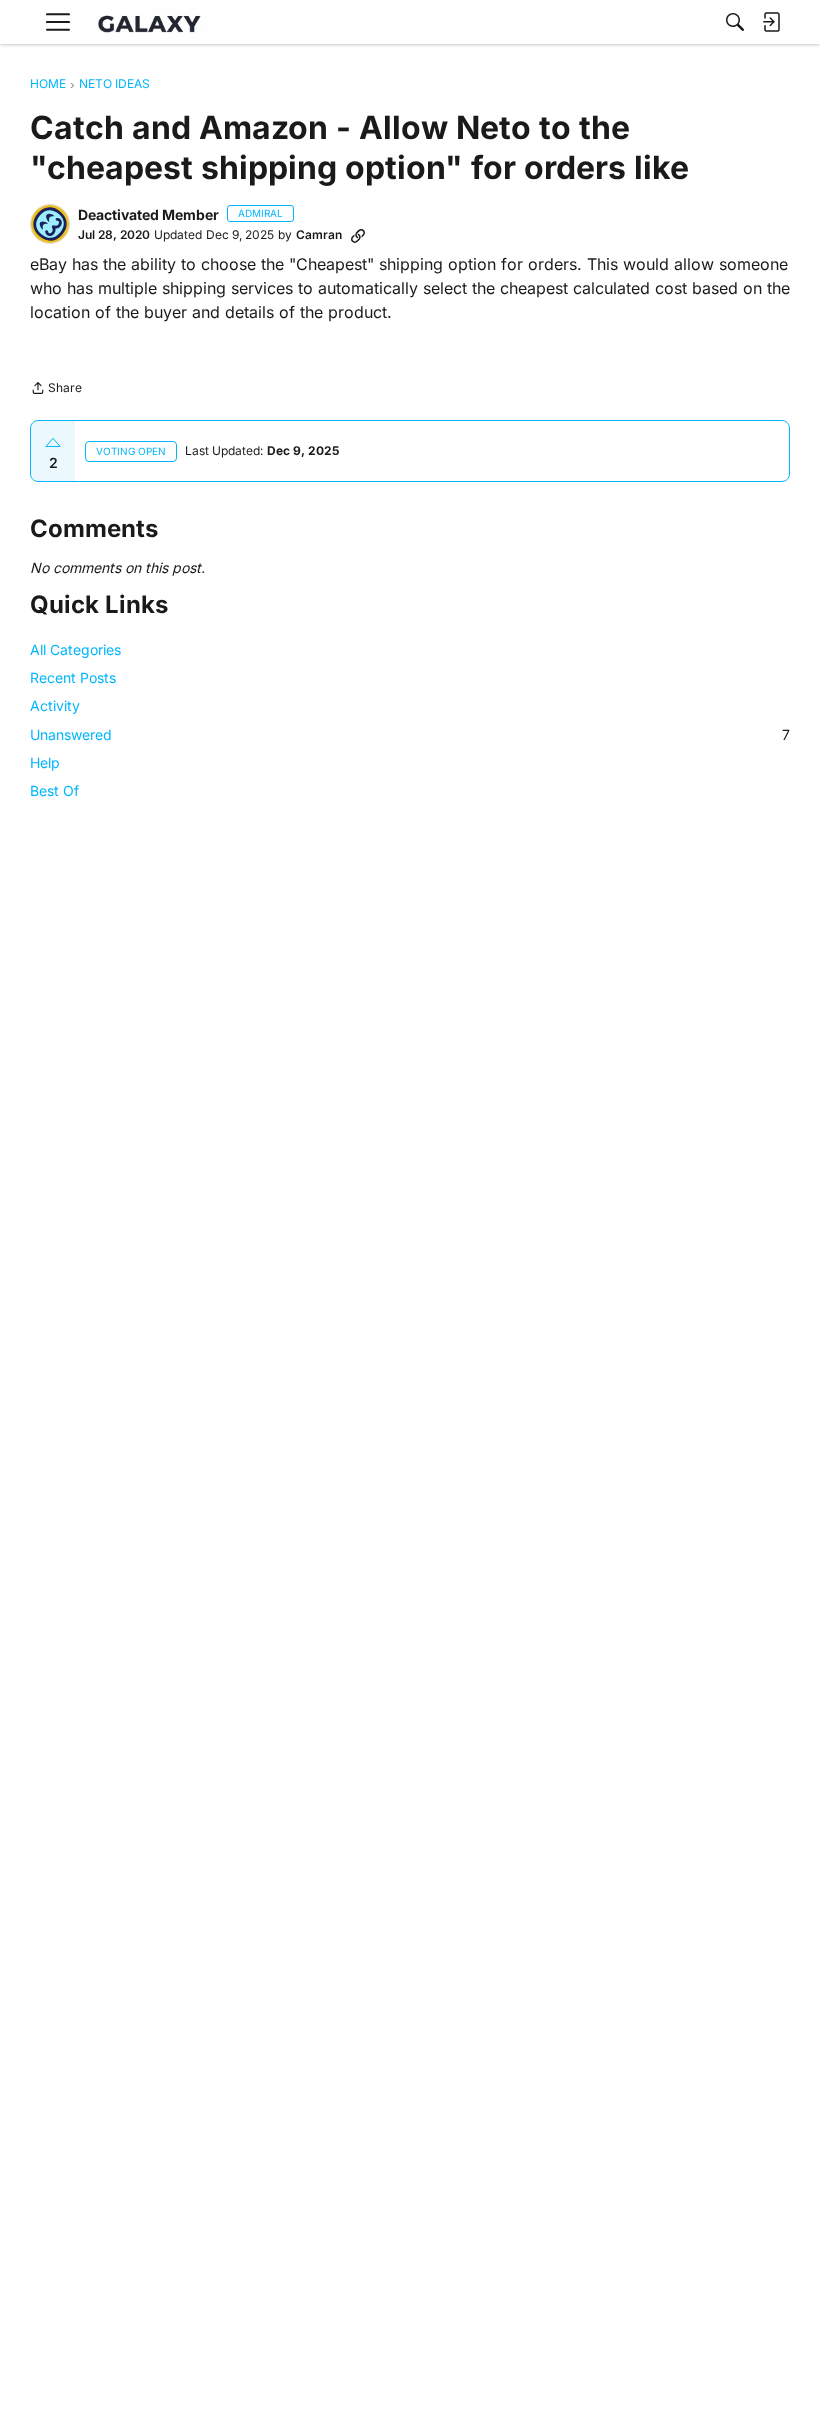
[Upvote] (53, 443)
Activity (55, 705)
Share (56, 390)
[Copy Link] (358, 235)
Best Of (54, 790)
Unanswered (410, 734)
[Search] (735, 22)
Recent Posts (73, 677)
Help (45, 762)
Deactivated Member (148, 214)
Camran (319, 234)
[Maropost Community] (154, 22)
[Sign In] (771, 22)
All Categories (75, 649)
